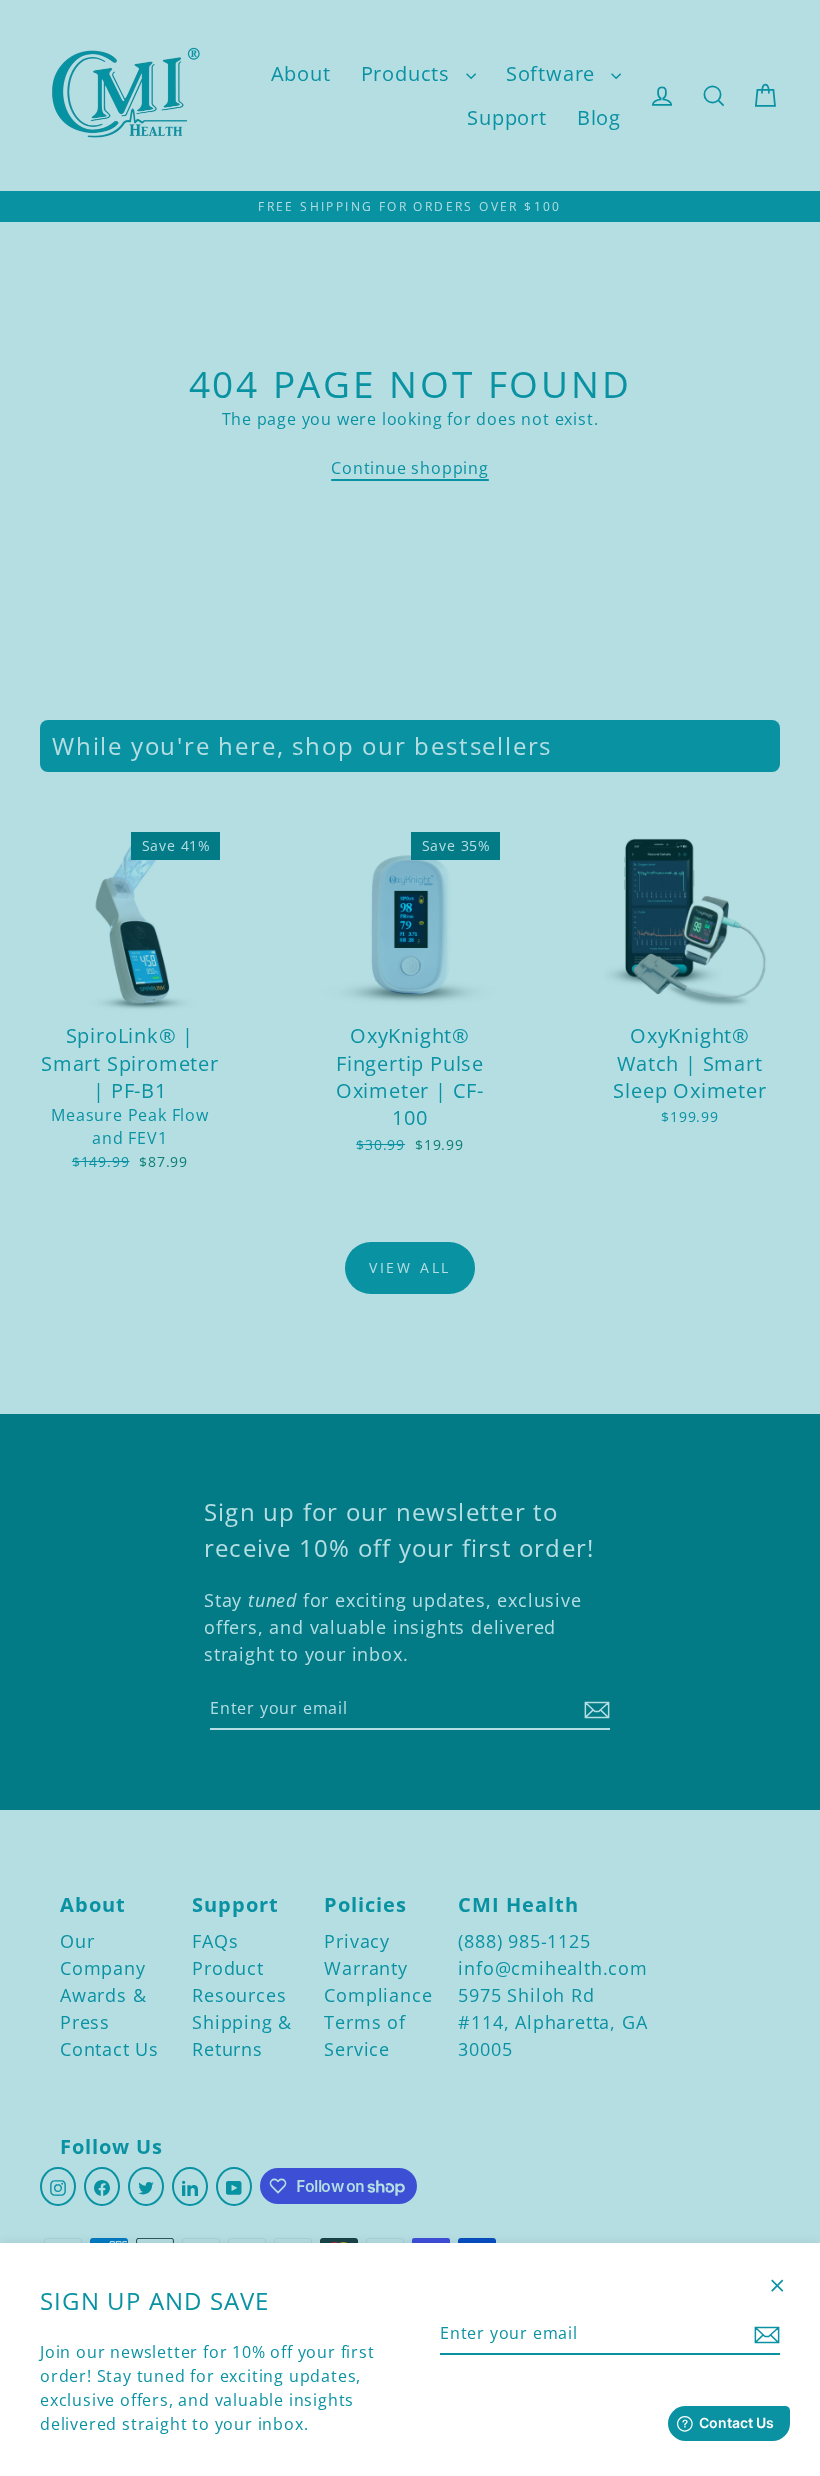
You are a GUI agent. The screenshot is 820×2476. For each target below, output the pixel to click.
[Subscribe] (764, 2334)
